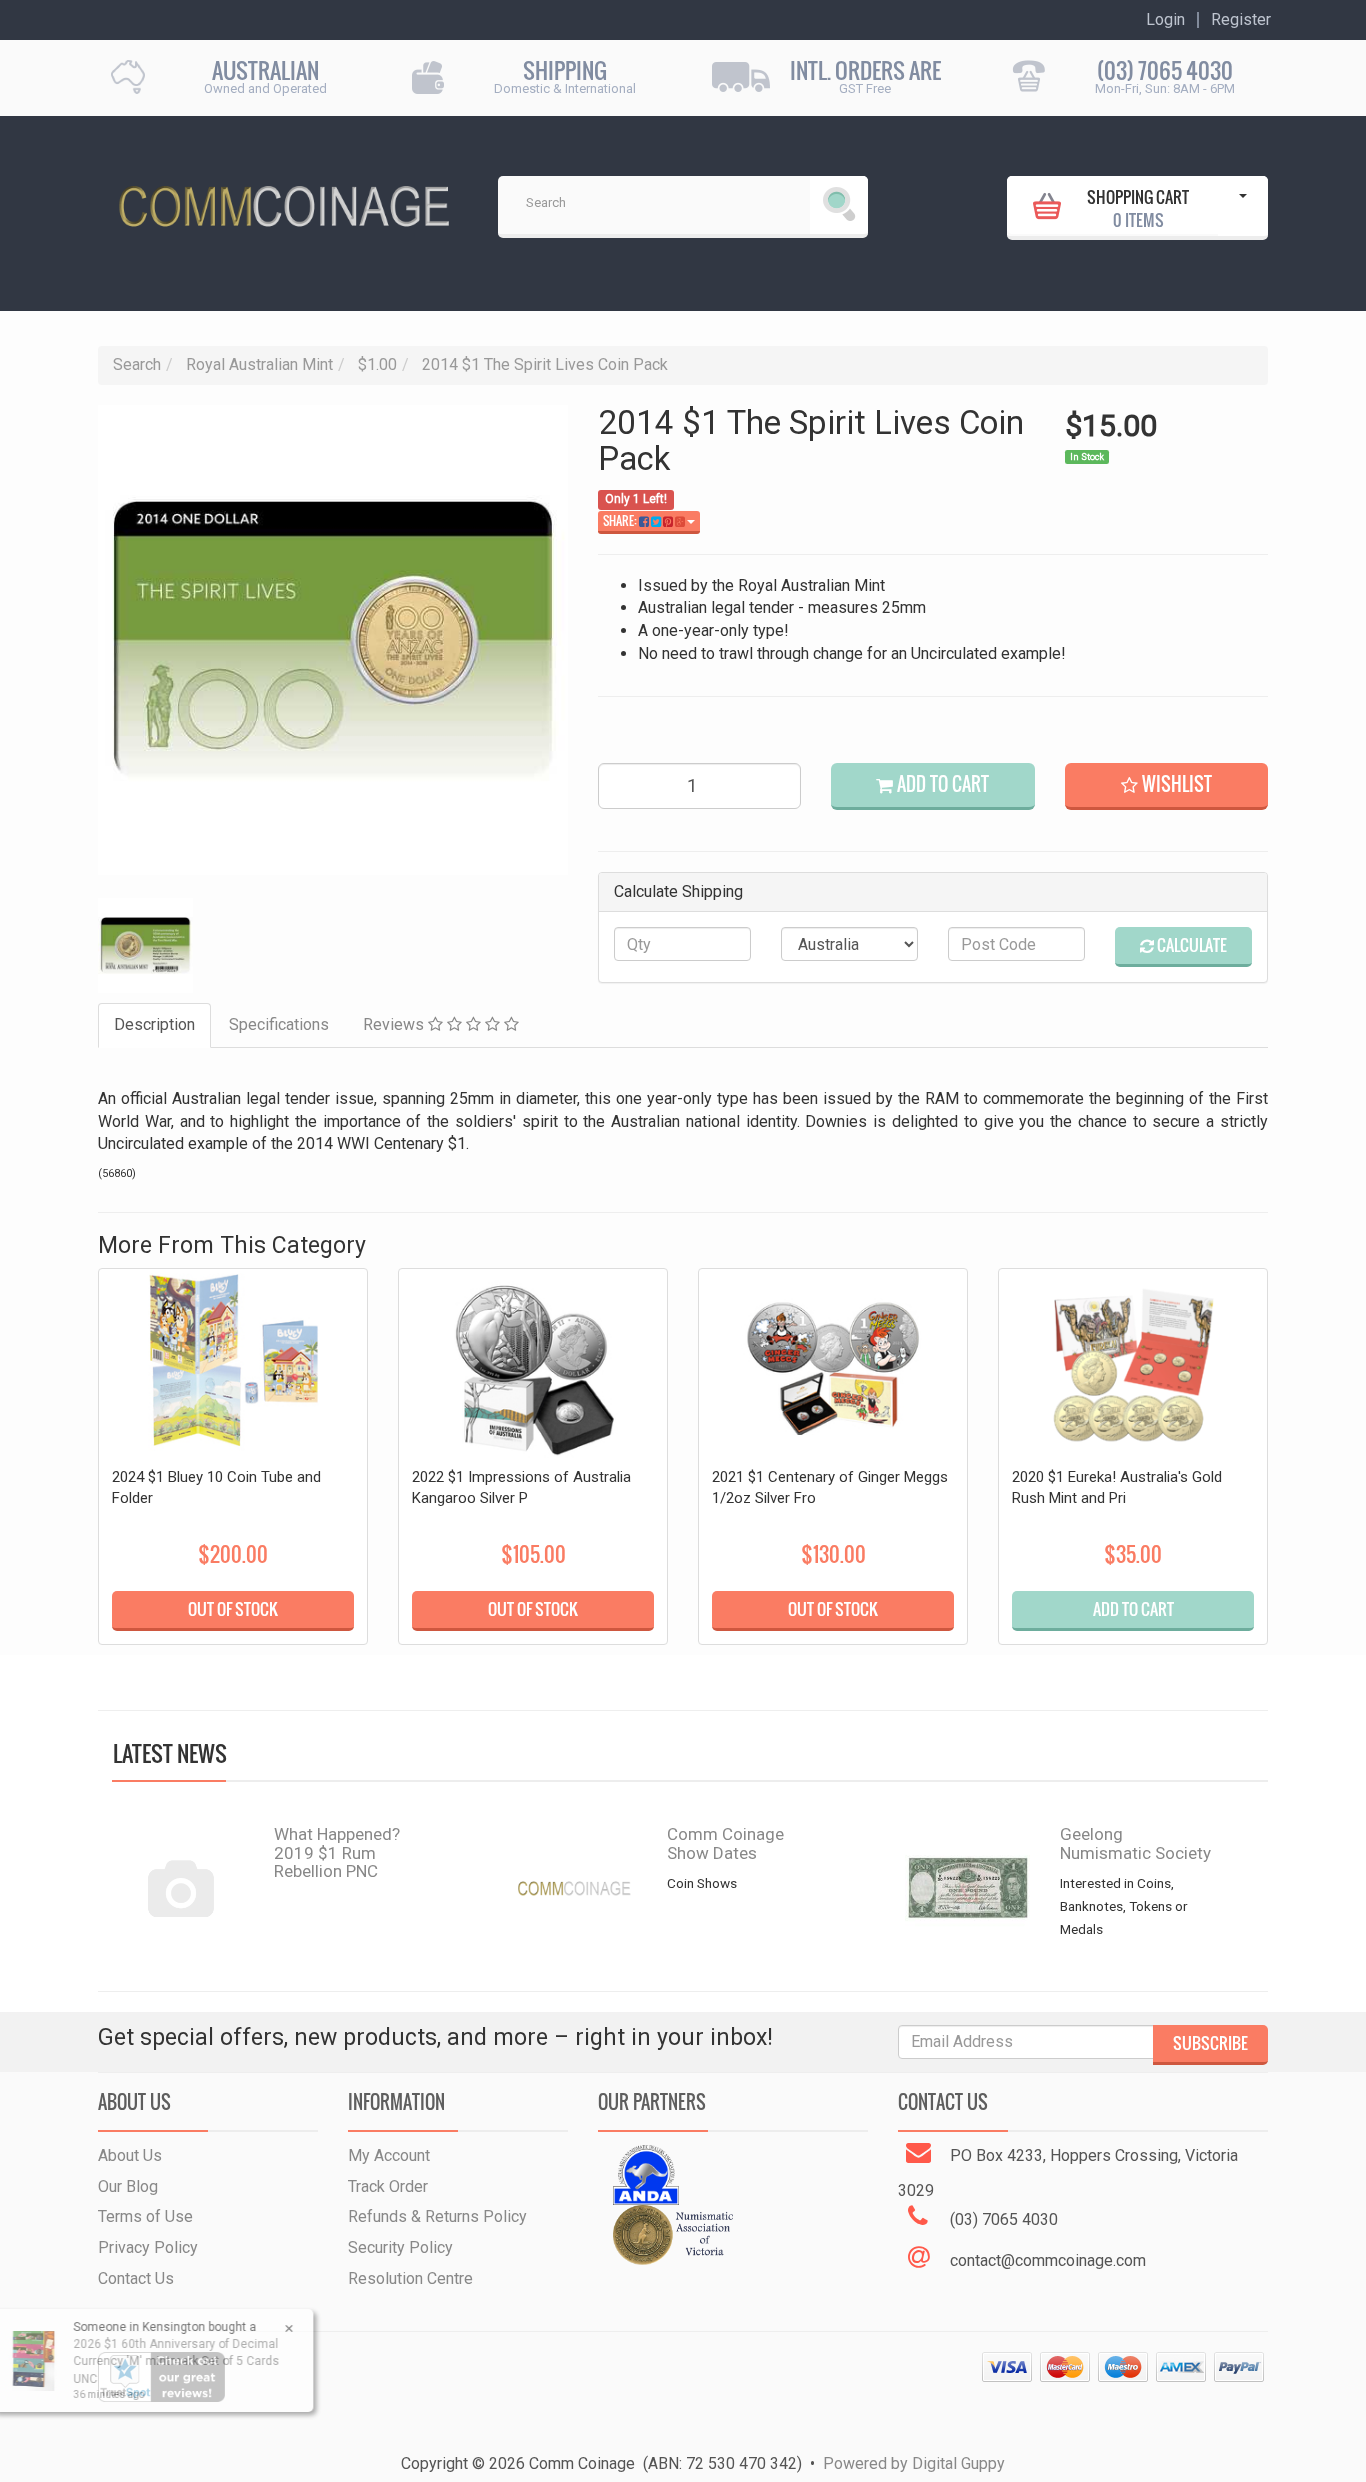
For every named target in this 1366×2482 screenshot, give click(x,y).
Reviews (395, 1024)
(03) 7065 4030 (1165, 70)
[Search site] (839, 205)
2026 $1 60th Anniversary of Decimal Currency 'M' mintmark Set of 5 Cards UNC (164, 2361)
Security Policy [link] (400, 2247)
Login (1165, 20)
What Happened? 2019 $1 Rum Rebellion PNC (337, 1852)
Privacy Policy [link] (148, 2247)
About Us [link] (130, 2155)
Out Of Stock (233, 1609)
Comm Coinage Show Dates (725, 1843)
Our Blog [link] (128, 2186)
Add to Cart (941, 784)
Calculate (1190, 945)
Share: (621, 521)
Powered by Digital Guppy (914, 2463)
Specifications (279, 1024)
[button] (1166, 786)
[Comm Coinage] (283, 199)
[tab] (155, 1025)
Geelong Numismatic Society (1135, 1843)
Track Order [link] (388, 2186)
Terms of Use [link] (145, 2216)
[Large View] (145, 945)
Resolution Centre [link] (410, 2278)
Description (154, 1024)
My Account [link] (389, 2155)
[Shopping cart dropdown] (1243, 206)
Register (1241, 20)
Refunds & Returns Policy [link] (437, 2216)
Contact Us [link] (136, 2278)
